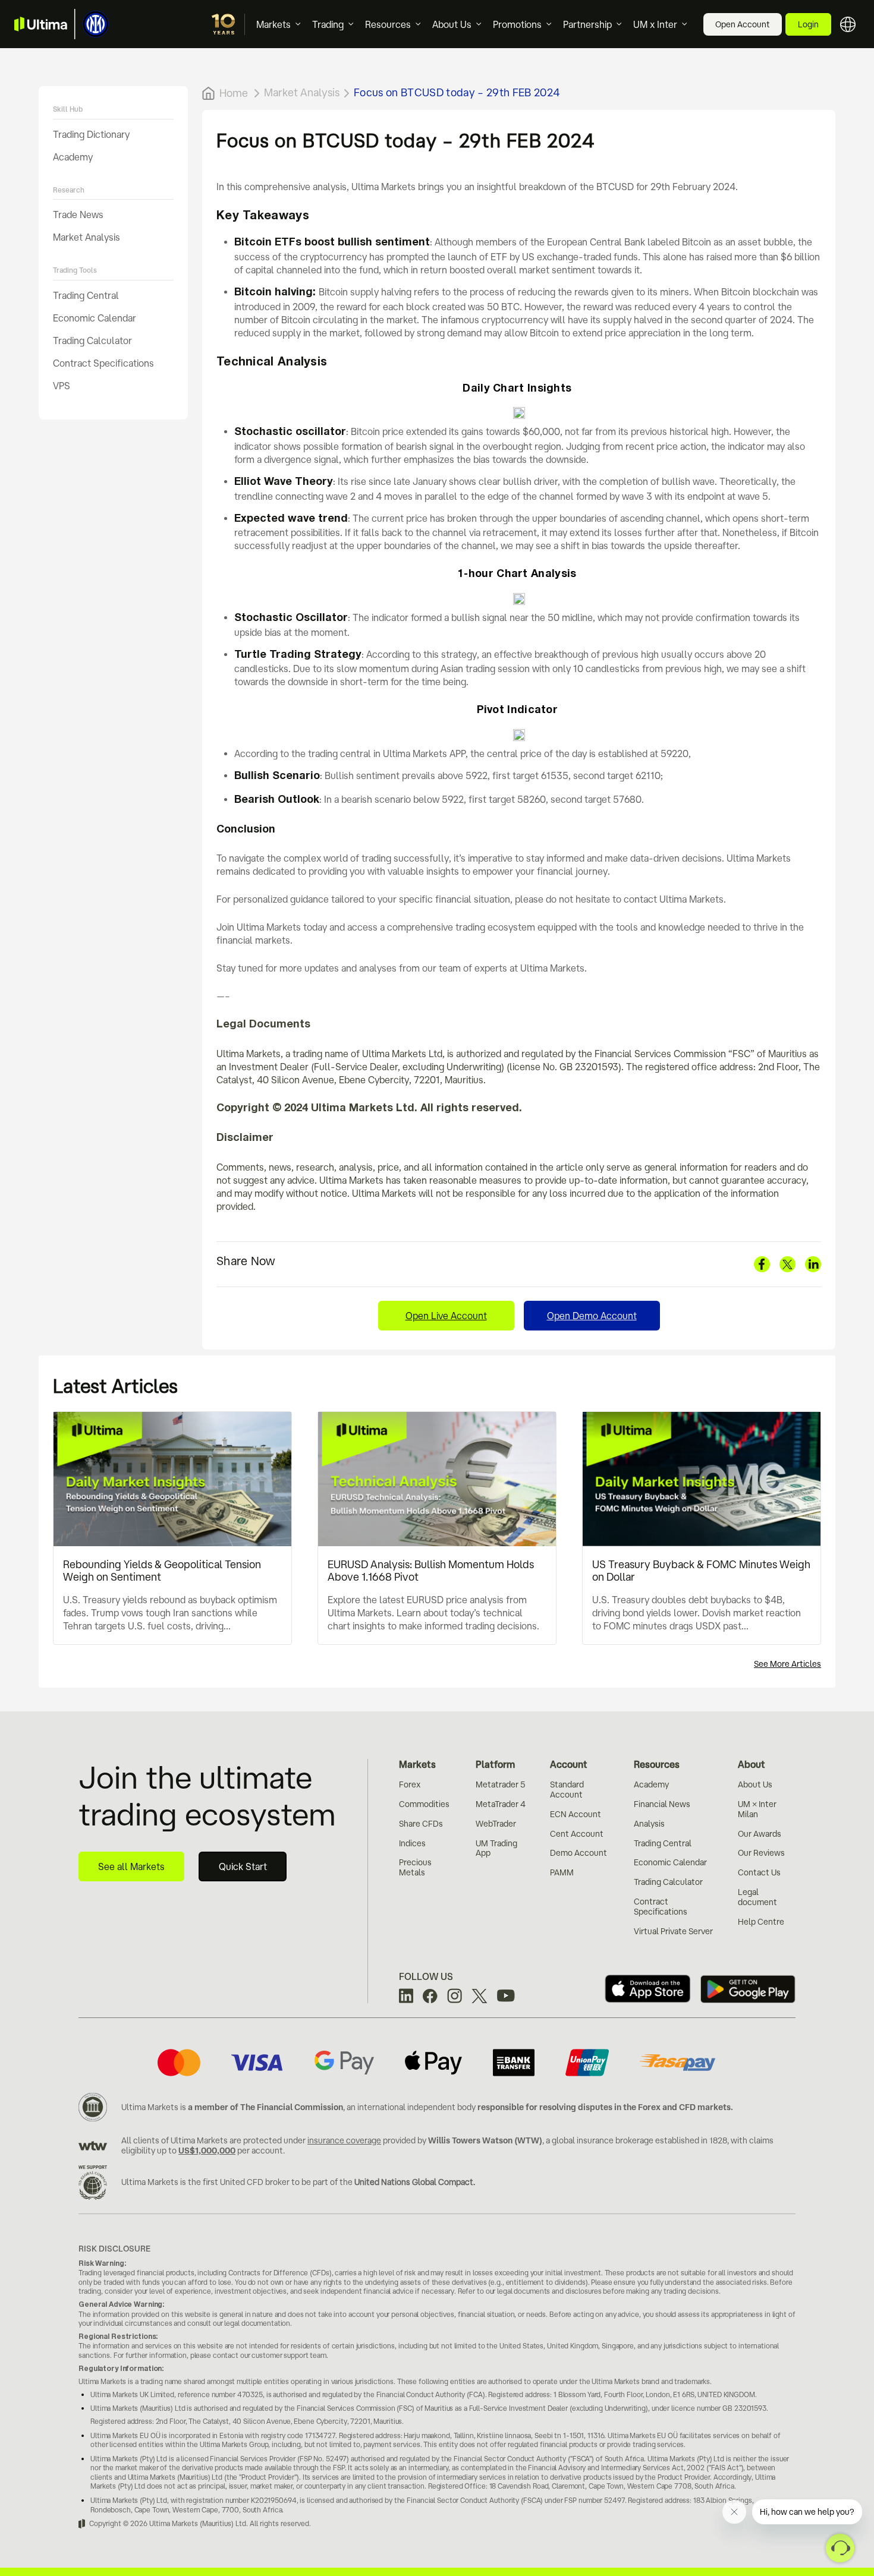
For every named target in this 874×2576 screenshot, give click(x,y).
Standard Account (567, 1790)
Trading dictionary (91, 134)
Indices (412, 1843)
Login (808, 24)
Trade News (78, 215)
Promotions (517, 24)
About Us (452, 24)
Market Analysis (87, 237)
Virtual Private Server (673, 1931)
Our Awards (760, 1834)
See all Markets (131, 1866)
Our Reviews (761, 1853)
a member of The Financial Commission (265, 2107)
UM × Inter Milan (757, 1809)
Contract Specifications (103, 362)
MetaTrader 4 (501, 1804)
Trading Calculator (92, 340)
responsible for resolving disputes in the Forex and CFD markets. (605, 2107)
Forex (410, 1784)
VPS (62, 385)
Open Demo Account (592, 1316)
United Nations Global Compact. (415, 2182)
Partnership (587, 24)
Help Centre (761, 1922)
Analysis (649, 1824)
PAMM (562, 1872)
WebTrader (496, 1824)
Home (234, 93)
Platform (495, 1764)
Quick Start (243, 1866)
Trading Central (86, 295)
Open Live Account (446, 1316)
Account (569, 1764)
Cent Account (577, 1834)
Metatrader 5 (500, 1784)
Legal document (757, 1897)
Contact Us (759, 1872)
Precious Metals (415, 1867)
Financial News (662, 1804)
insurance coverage (344, 2140)
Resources (388, 24)
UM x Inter (655, 24)
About (752, 1764)
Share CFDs (421, 1824)
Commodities (424, 1804)
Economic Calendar (95, 317)
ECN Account (576, 1814)
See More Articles (787, 1664)
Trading (328, 24)
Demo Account (579, 1853)
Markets (273, 24)
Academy (73, 156)
